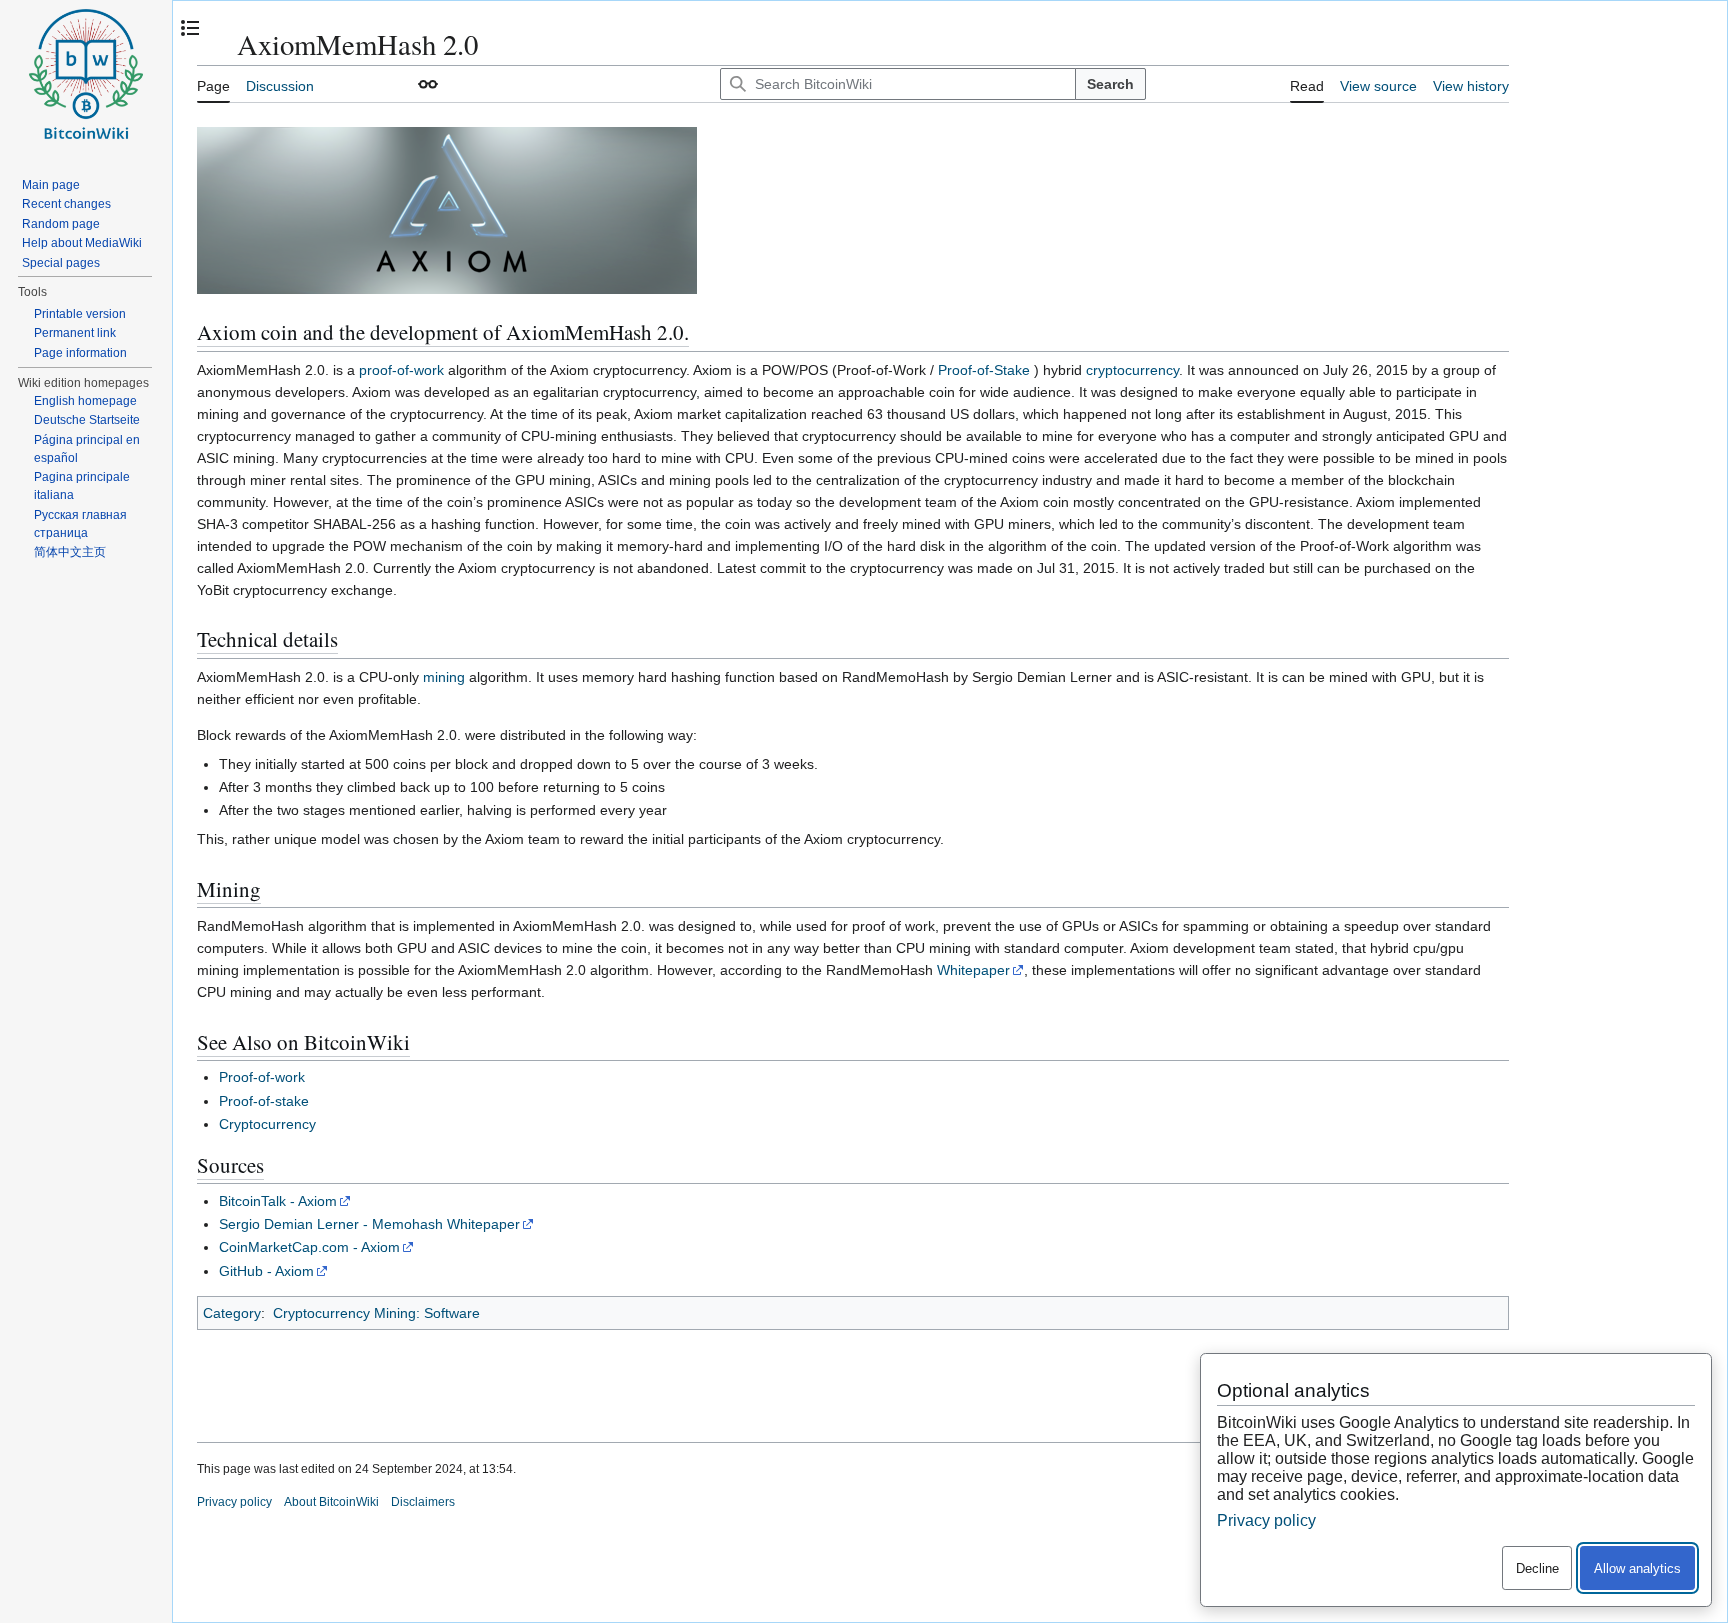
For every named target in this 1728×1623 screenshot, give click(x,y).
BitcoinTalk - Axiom (278, 1201)
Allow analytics (1637, 1568)
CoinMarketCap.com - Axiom (309, 1247)
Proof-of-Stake (984, 370)
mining (444, 677)
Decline (1537, 1568)
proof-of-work (401, 370)
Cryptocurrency (267, 1124)
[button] (428, 84)
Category (232, 1313)
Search (1110, 84)
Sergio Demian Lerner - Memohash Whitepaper (369, 1224)
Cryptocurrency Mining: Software (376, 1313)
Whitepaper (973, 970)
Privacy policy (234, 1502)
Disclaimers (423, 1502)
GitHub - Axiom (266, 1271)
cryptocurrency (1132, 370)
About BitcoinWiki (331, 1502)
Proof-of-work (262, 1077)
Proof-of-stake (264, 1101)
